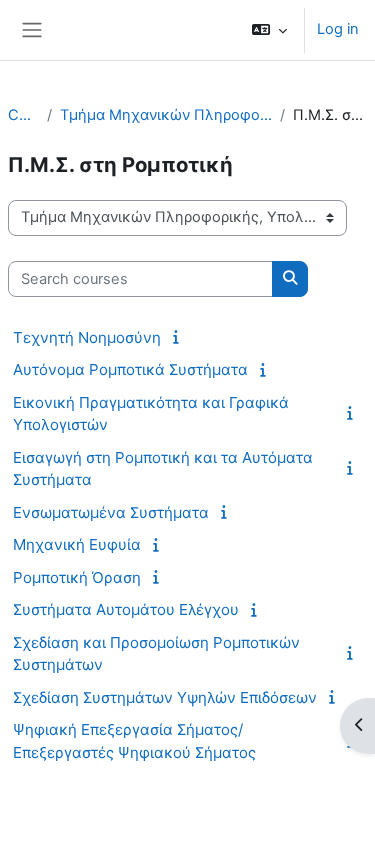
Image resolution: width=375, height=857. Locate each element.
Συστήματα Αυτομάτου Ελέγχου (126, 609)
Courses (23, 115)
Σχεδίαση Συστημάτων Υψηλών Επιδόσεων (165, 697)
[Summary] (179, 337)
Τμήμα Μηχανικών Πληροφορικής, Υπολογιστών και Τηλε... (166, 115)
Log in (338, 29)
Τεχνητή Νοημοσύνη (87, 337)
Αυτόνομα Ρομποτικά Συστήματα (130, 369)
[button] (269, 30)
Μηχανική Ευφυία (77, 544)
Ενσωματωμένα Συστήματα (111, 512)
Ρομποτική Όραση (77, 577)
